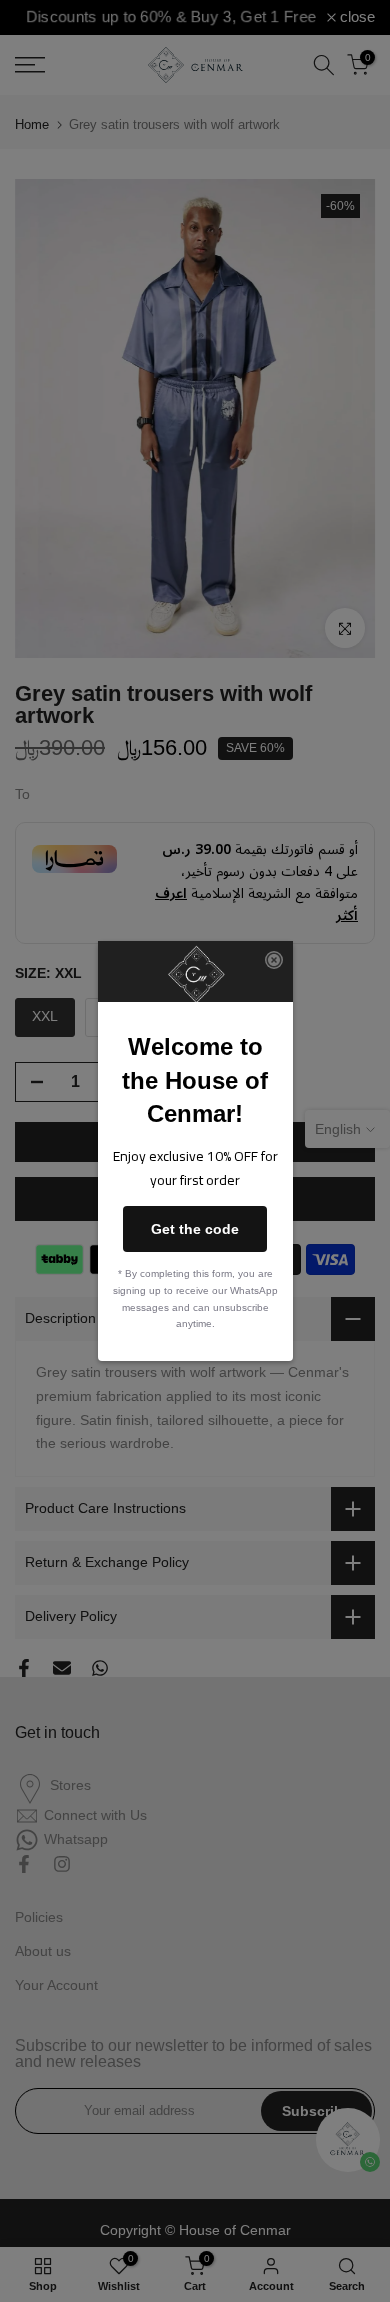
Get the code (195, 1229)
